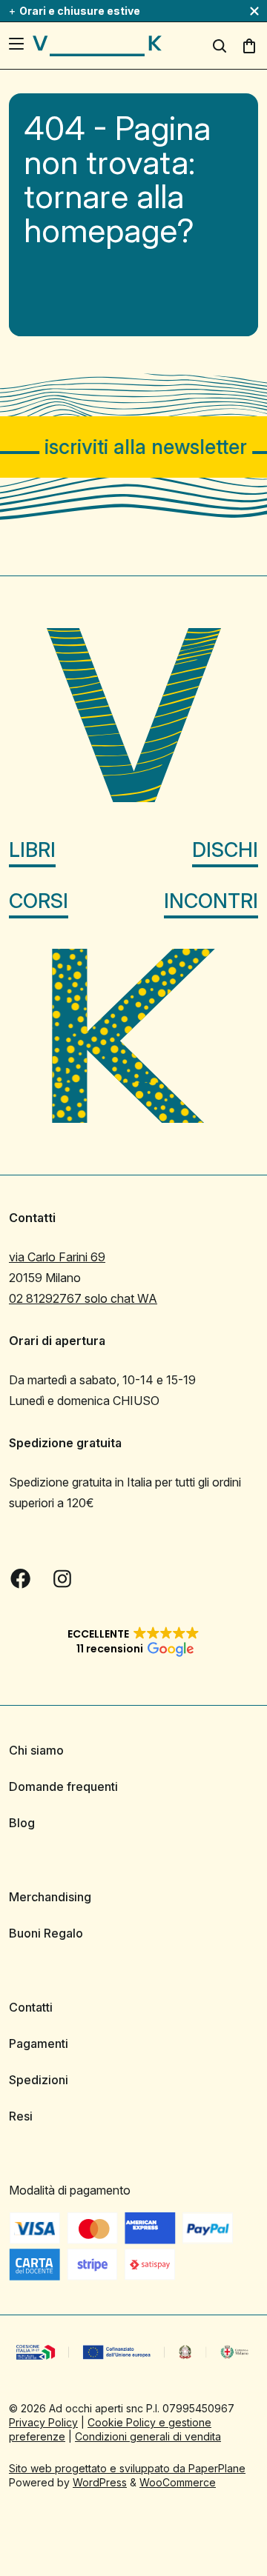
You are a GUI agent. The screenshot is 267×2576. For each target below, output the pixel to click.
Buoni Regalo (46, 1933)
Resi (21, 2116)
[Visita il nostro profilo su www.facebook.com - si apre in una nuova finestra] (21, 1578)
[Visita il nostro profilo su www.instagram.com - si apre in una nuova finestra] (62, 1578)
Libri (32, 850)
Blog (22, 1823)
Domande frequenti (63, 1786)
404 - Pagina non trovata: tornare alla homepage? (117, 179)
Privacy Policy (43, 2422)
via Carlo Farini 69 (57, 1257)
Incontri (211, 901)
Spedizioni (39, 2080)
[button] (133, 1641)
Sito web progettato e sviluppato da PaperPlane (127, 2468)
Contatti (31, 2007)
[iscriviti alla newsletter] (133, 447)
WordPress (100, 2482)
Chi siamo (36, 1750)
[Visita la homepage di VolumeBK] (97, 46)
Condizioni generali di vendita (148, 2436)
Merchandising (50, 1897)
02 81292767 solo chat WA (83, 1298)
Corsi (39, 901)
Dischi (225, 850)
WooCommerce (178, 2482)
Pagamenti (39, 2043)
